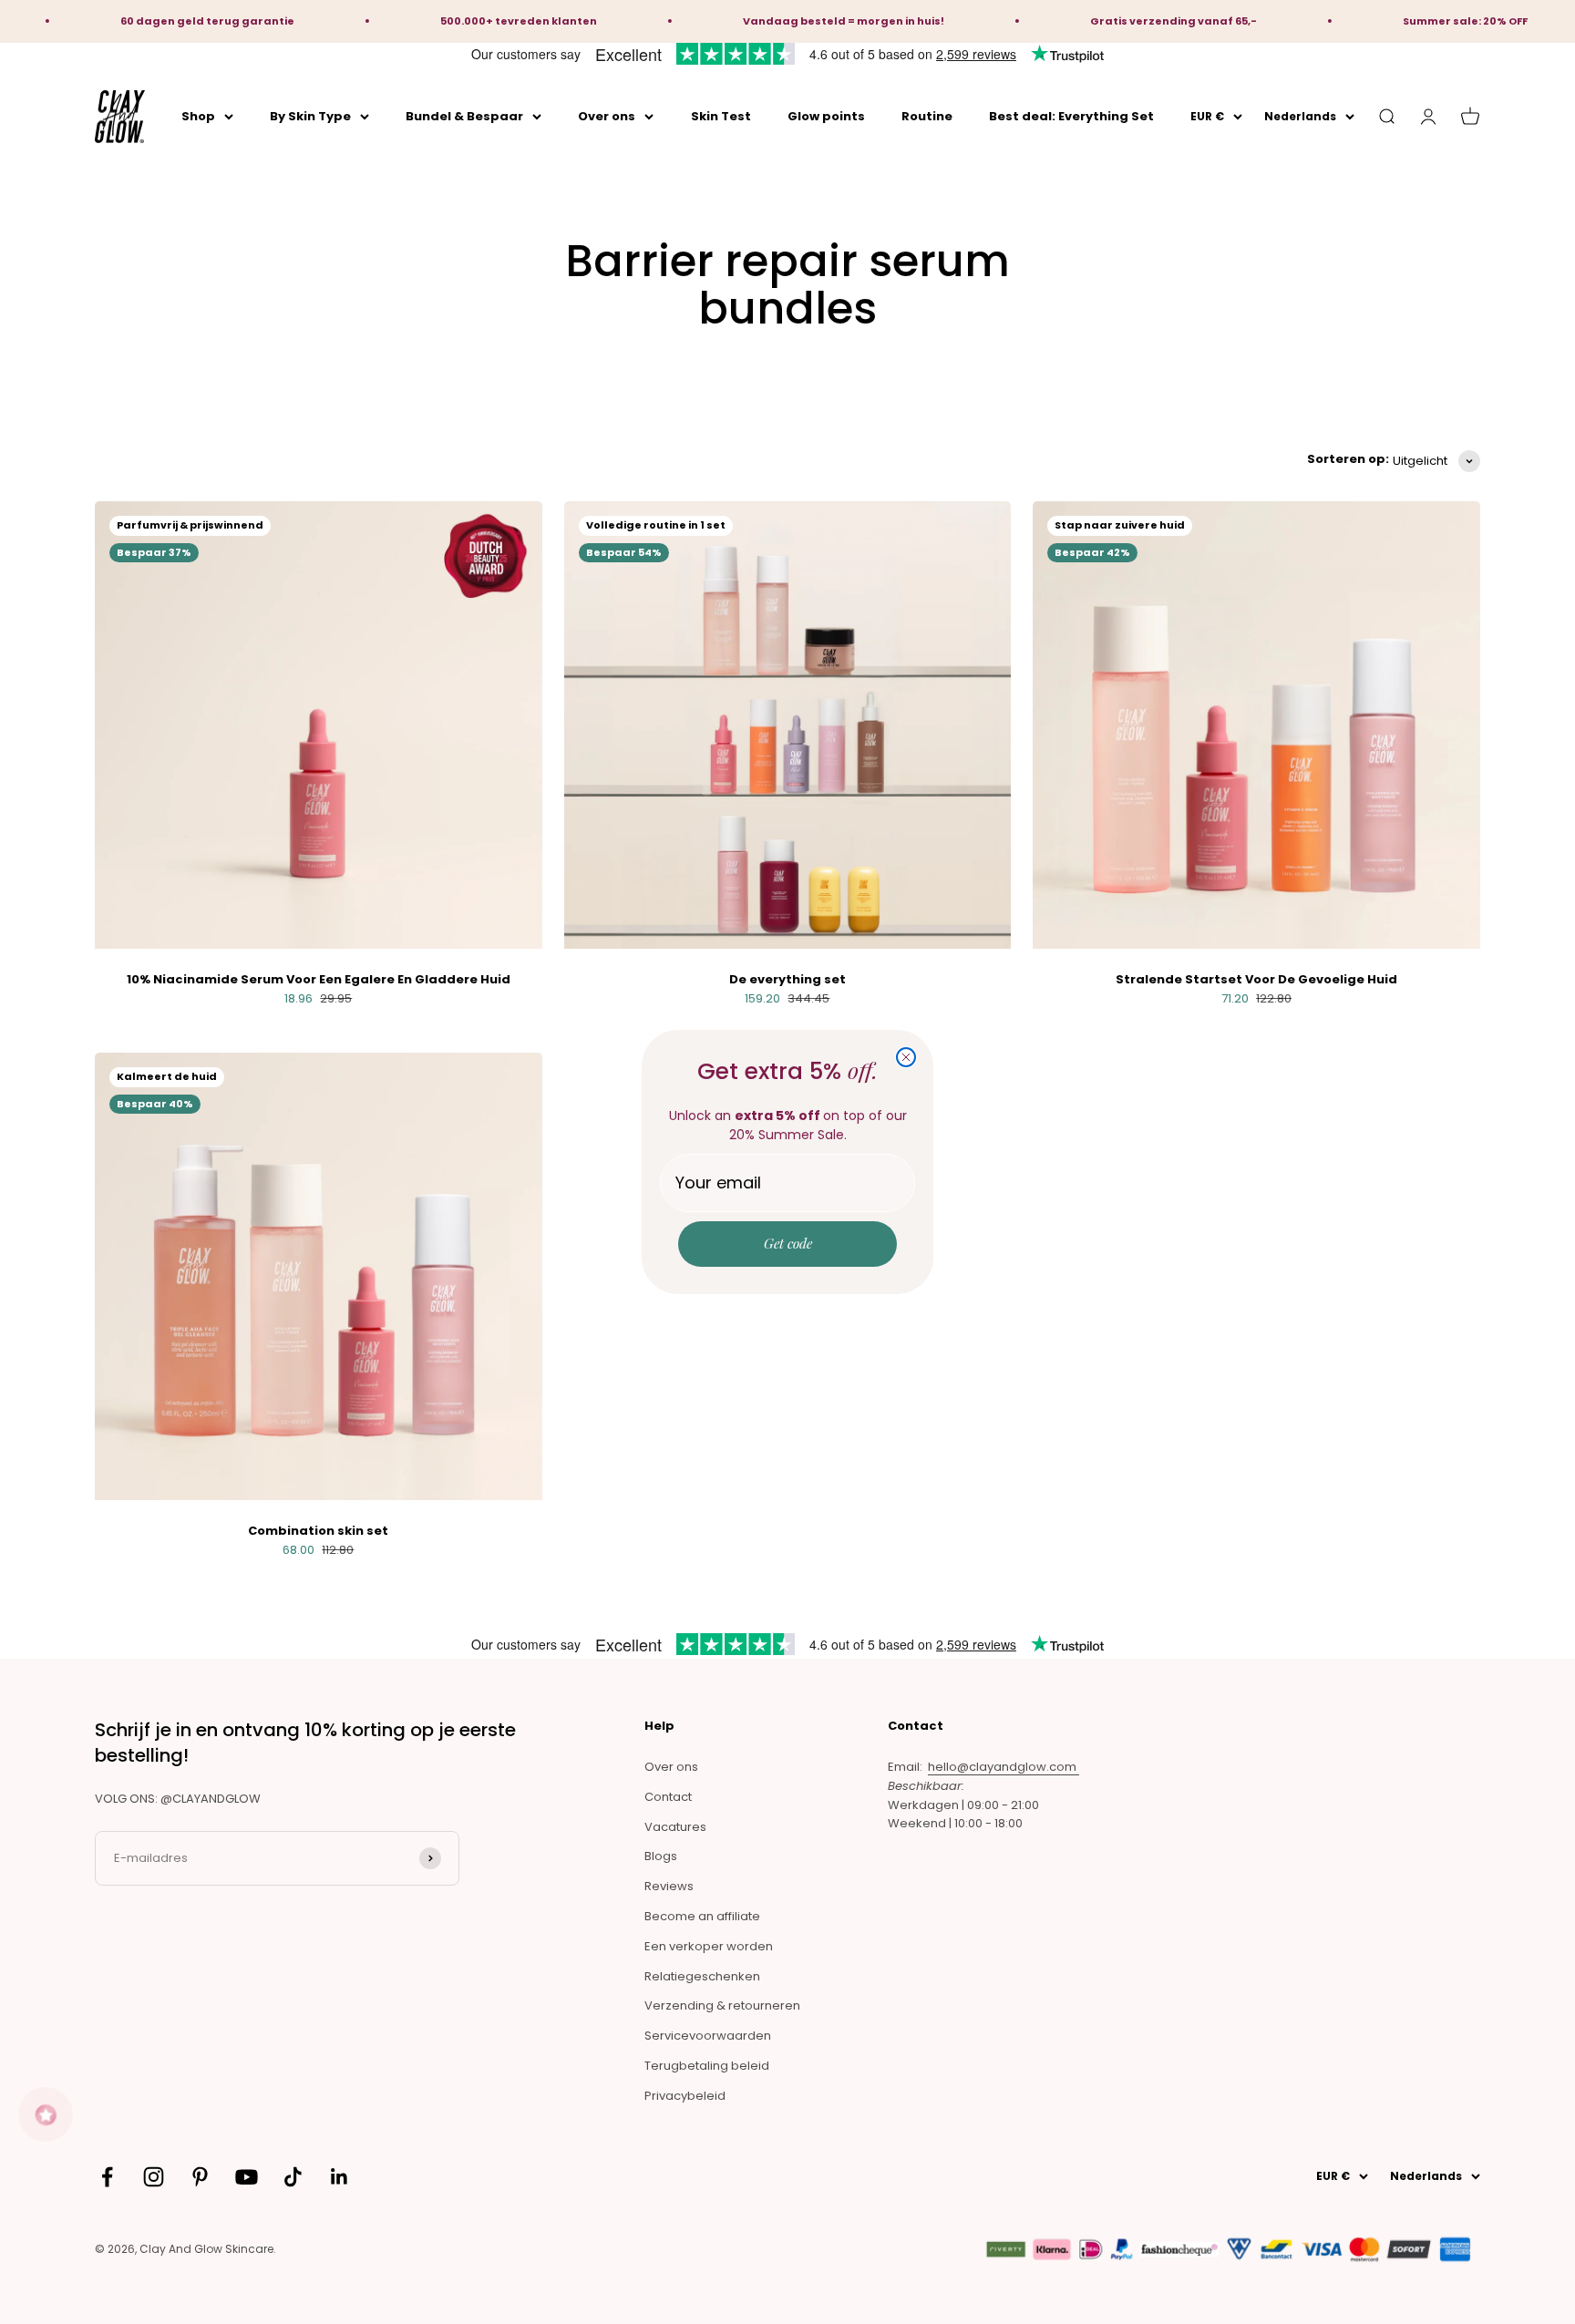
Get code (788, 1243)
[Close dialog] (906, 1057)
